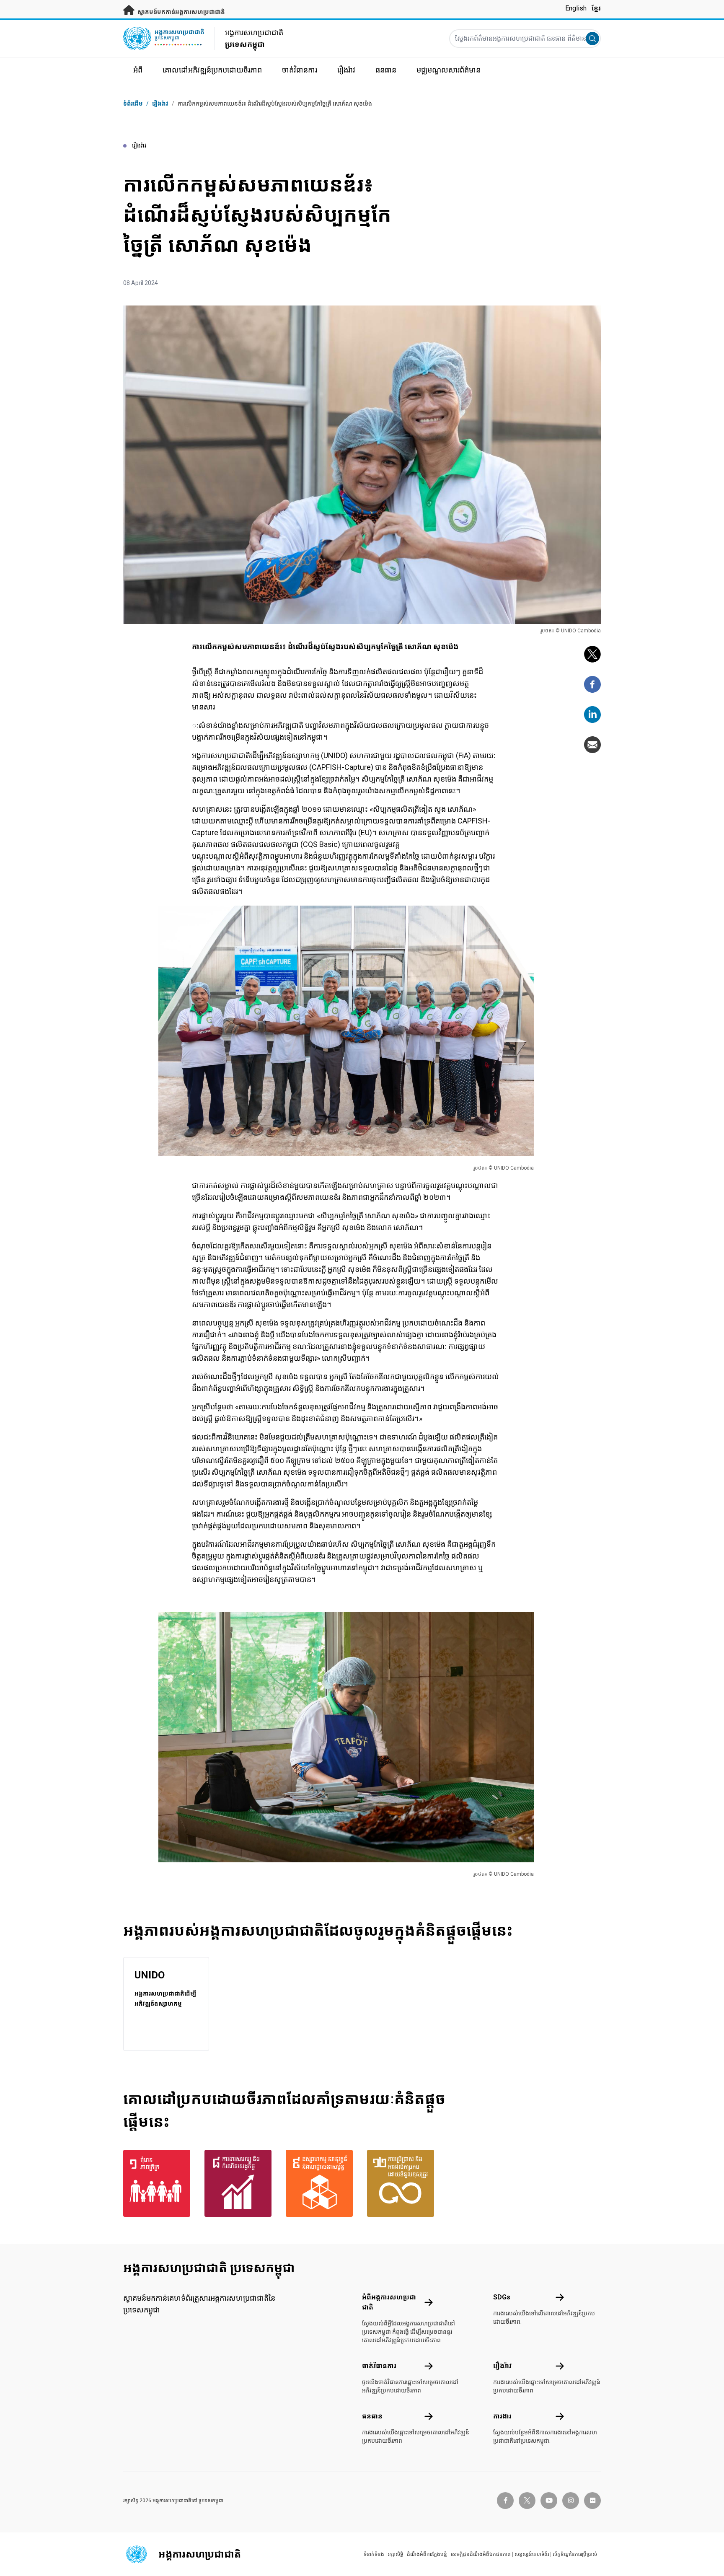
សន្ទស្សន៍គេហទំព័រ (532, 2554)
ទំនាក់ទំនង (374, 2554)
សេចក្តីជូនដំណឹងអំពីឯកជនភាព (481, 2554)
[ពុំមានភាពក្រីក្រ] (159, 2183)
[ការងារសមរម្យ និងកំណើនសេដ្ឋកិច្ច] (240, 2183)
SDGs (502, 2297)
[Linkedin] (592, 715)
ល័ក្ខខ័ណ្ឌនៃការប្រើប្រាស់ (575, 2554)
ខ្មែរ (596, 8)
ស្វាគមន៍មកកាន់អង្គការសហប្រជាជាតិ (181, 12)
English (576, 8)
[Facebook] (592, 684)
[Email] (592, 745)
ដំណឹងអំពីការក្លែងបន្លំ (427, 2554)
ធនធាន (372, 2416)
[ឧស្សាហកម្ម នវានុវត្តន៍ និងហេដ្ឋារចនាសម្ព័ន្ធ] (321, 2183)
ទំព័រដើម (133, 104)
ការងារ (502, 2416)
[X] (592, 654)
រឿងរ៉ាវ (160, 104)
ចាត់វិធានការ (379, 2366)
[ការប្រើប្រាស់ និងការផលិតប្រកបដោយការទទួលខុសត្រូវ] (403, 2183)
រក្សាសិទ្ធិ (396, 2554)
